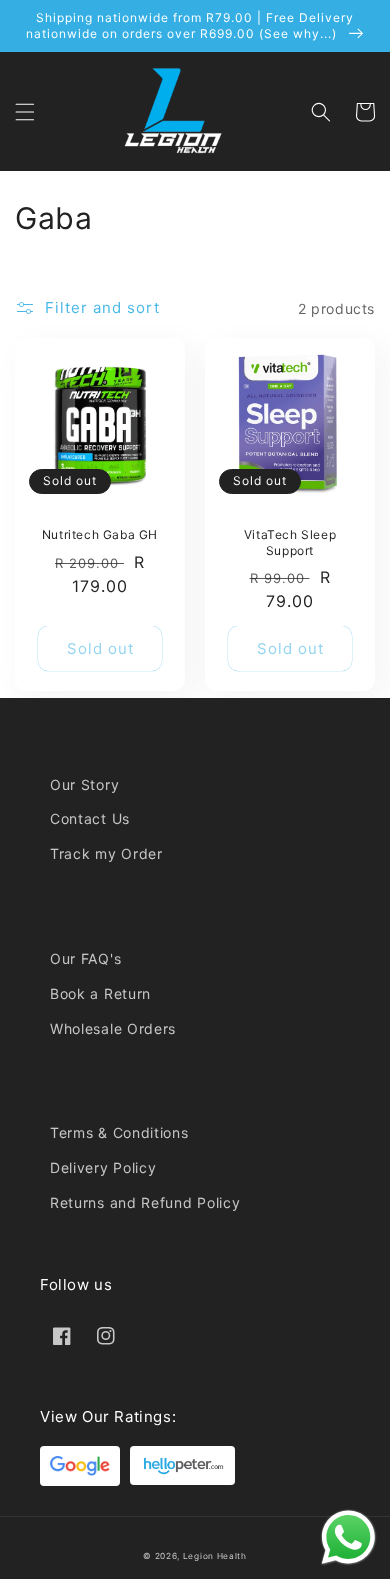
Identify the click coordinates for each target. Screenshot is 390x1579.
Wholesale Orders (113, 1028)
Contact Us (90, 818)
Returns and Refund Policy (145, 1202)
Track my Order (106, 853)
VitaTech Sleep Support (290, 542)
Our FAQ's (85, 958)
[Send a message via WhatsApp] (348, 1537)
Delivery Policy (103, 1167)
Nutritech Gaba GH (100, 534)
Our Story (84, 784)
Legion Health (215, 1556)
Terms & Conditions (119, 1132)
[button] (25, 112)
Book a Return (100, 993)
